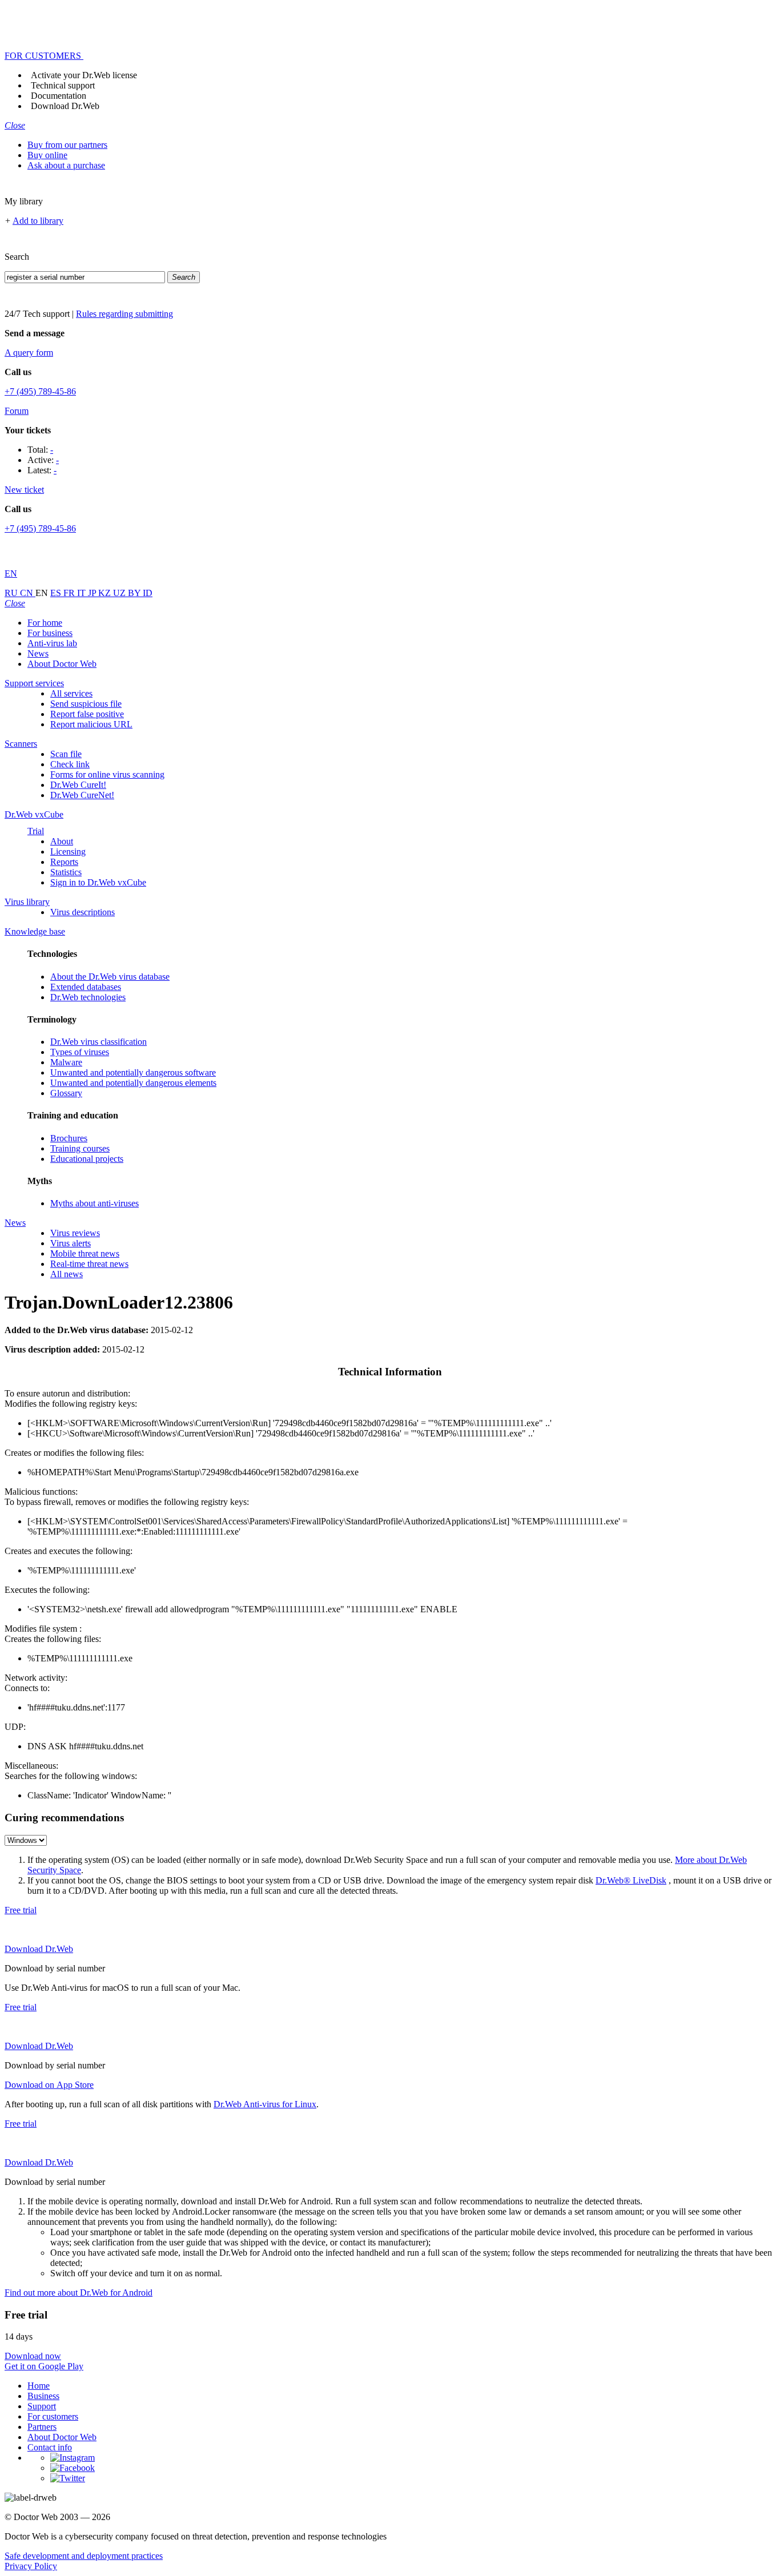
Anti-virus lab (52, 643)
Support (42, 2406)
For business (50, 633)
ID (148, 593)
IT (83, 593)
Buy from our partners (67, 145)
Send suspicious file (86, 704)
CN (28, 593)
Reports (64, 862)
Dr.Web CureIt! (78, 785)
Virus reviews (75, 1233)
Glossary (66, 1093)
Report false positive (87, 714)
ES (57, 593)
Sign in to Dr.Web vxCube (98, 882)
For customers (53, 2416)
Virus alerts (71, 1243)
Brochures (69, 1138)
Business (43, 2396)
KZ (106, 593)
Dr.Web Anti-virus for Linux (265, 2104)
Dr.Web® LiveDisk (631, 1880)
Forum (17, 411)
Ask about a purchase (66, 165)
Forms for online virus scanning (107, 774)
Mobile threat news (85, 1253)
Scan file (66, 754)
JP (93, 593)
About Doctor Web (62, 664)
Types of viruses (80, 1052)
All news (67, 1274)
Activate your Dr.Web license (84, 75)
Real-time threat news (89, 1264)
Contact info (50, 2447)
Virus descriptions (83, 912)
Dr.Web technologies (88, 997)
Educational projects (87, 1159)
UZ (120, 593)
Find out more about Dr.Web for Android (79, 2293)
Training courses (80, 1148)
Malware (66, 1062)
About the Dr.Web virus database (110, 977)
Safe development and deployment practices (84, 2556)
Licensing (68, 852)
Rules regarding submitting (124, 314)
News (38, 653)
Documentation (59, 96)
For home (45, 623)
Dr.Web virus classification (98, 1042)
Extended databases (86, 987)
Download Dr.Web (65, 106)
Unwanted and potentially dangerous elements (133, 1083)
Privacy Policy (31, 2566)
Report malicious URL (91, 724)
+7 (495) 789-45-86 (40, 391)
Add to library (38, 221)
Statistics (66, 872)
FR (70, 593)
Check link (70, 764)
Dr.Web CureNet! (82, 795)
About (62, 841)
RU (12, 593)
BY (135, 593)
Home (39, 2386)
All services (71, 693)
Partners (42, 2427)
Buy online (47, 155)
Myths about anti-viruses (95, 1203)
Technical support (63, 85)
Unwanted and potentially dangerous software (133, 1072)
